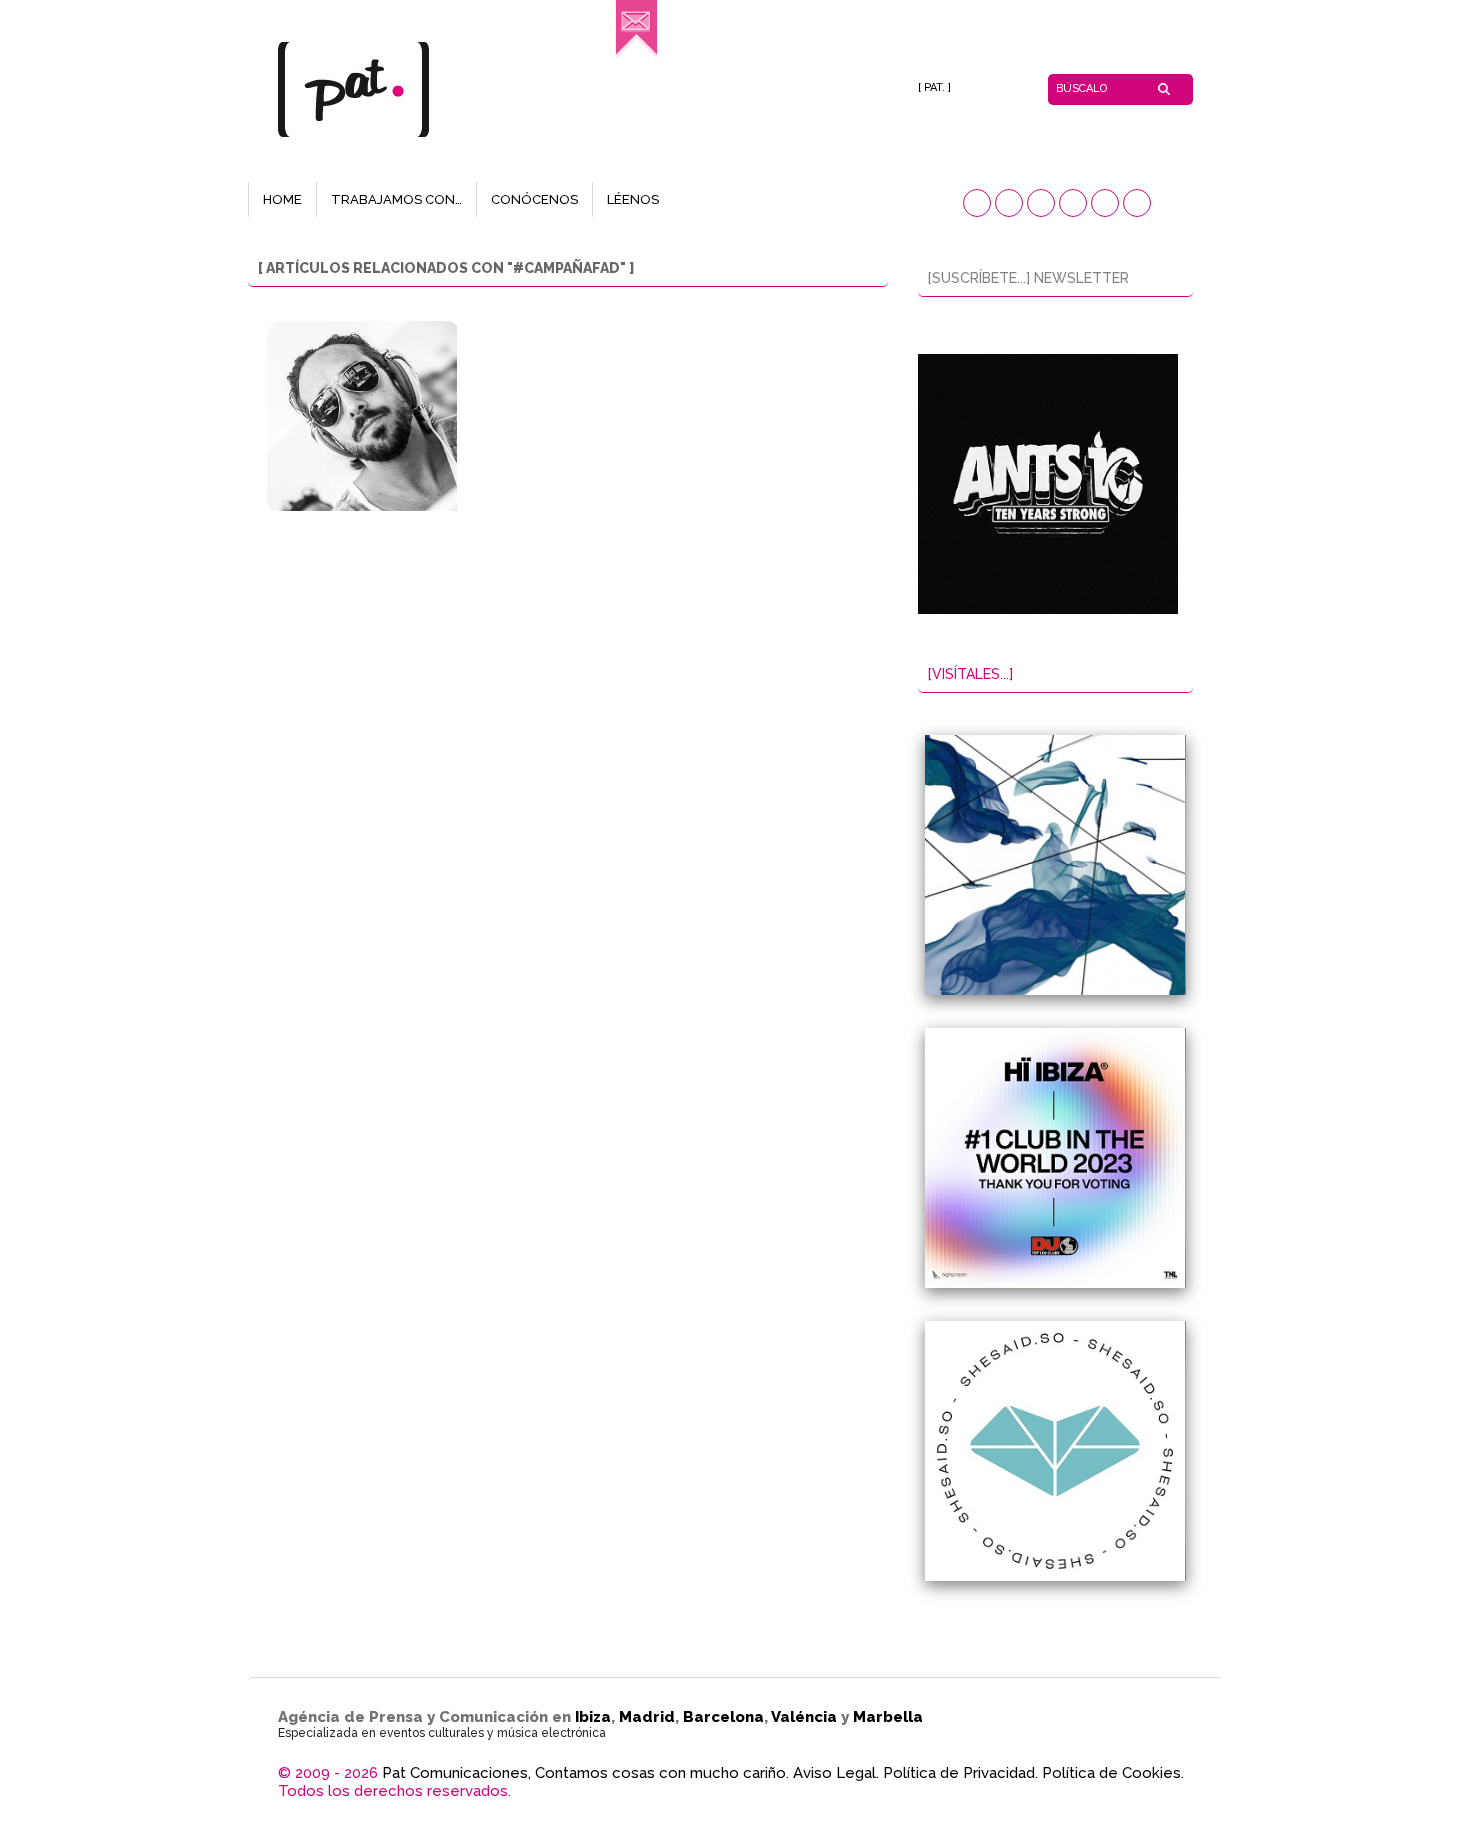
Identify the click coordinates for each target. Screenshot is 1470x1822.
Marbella (888, 1717)
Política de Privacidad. (960, 1773)
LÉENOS (633, 199)
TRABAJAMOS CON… (396, 199)
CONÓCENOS (534, 199)
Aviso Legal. (836, 1773)
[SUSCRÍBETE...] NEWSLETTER (1028, 278)
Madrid (647, 1717)
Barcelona (723, 1717)
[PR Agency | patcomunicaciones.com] (636, 55)
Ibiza (593, 1717)
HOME (282, 199)
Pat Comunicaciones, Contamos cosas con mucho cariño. (585, 1773)
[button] (977, 203)
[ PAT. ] (934, 87)
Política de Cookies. (1113, 1773)
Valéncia (804, 1717)
